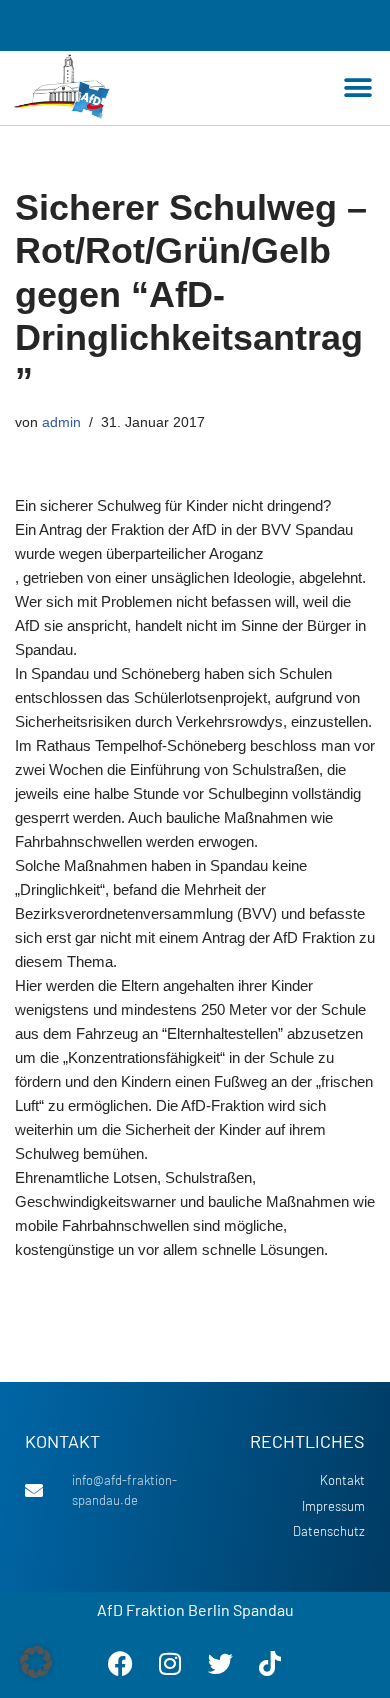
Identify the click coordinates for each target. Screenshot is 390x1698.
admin (61, 422)
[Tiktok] (270, 1663)
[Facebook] (120, 1663)
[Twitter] (220, 1663)
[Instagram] (170, 1663)
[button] (357, 88)
